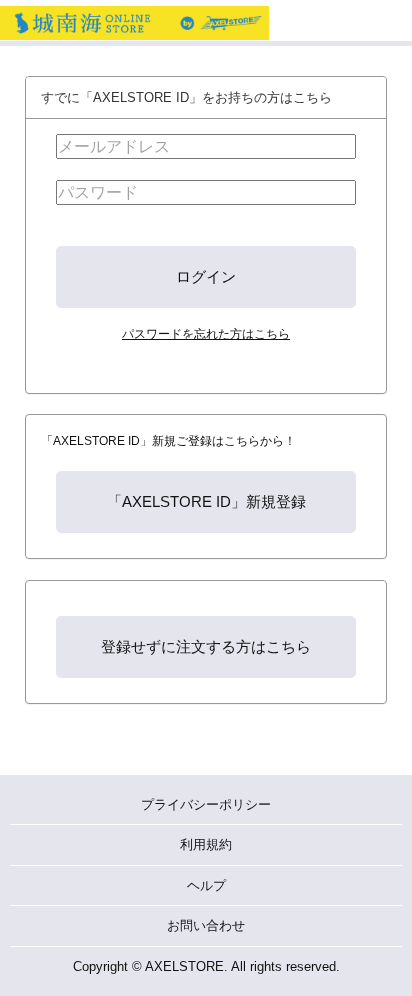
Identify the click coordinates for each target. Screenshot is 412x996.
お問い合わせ (206, 925)
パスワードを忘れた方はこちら (206, 333)
